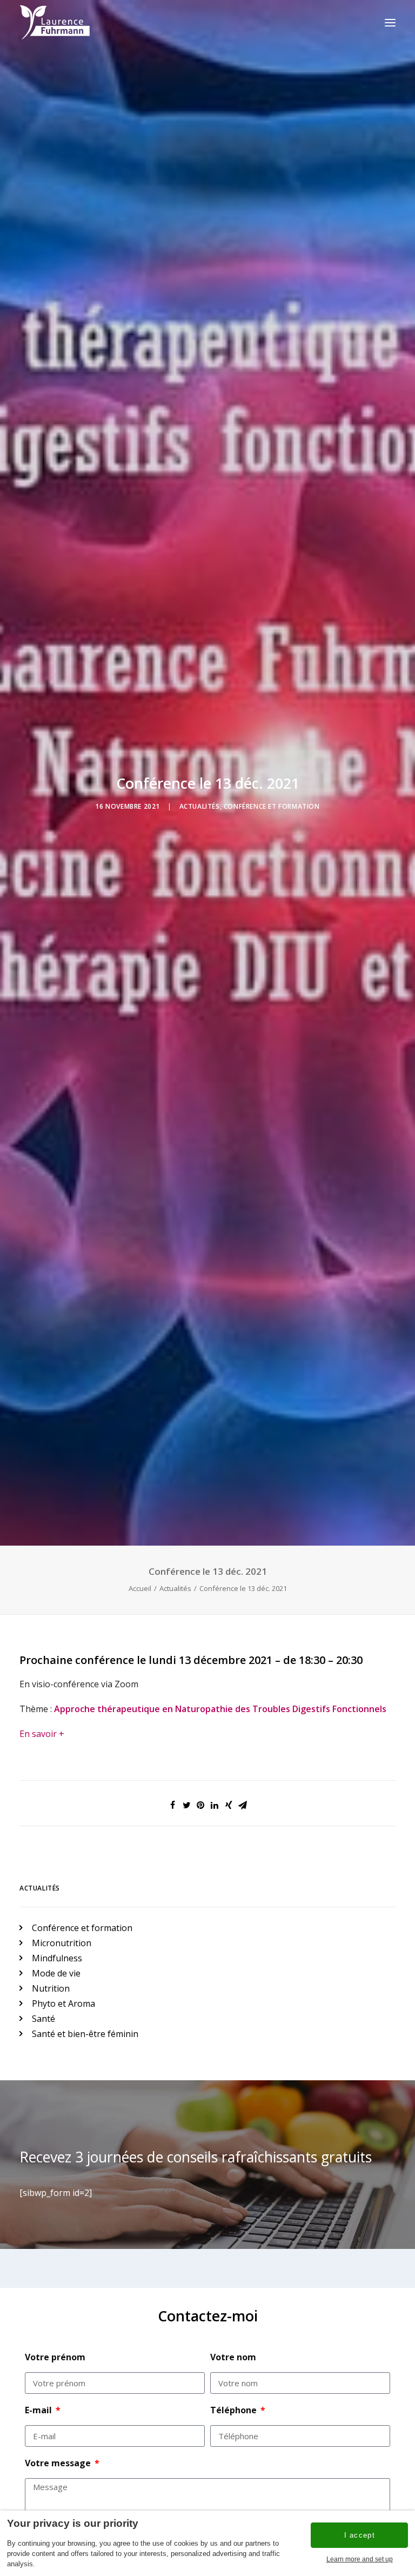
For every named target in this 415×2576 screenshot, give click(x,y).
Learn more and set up (360, 2559)
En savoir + (42, 1734)
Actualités (200, 806)
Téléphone (235, 2410)
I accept (360, 2535)
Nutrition (51, 1988)
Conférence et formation (272, 806)
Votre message (59, 2463)
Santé (43, 2019)
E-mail (39, 2410)
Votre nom (233, 2357)
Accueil (140, 1588)
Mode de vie (56, 1973)
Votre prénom (55, 2357)
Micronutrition (62, 1943)
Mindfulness (57, 1958)
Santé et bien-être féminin (85, 2034)
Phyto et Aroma (63, 2003)
